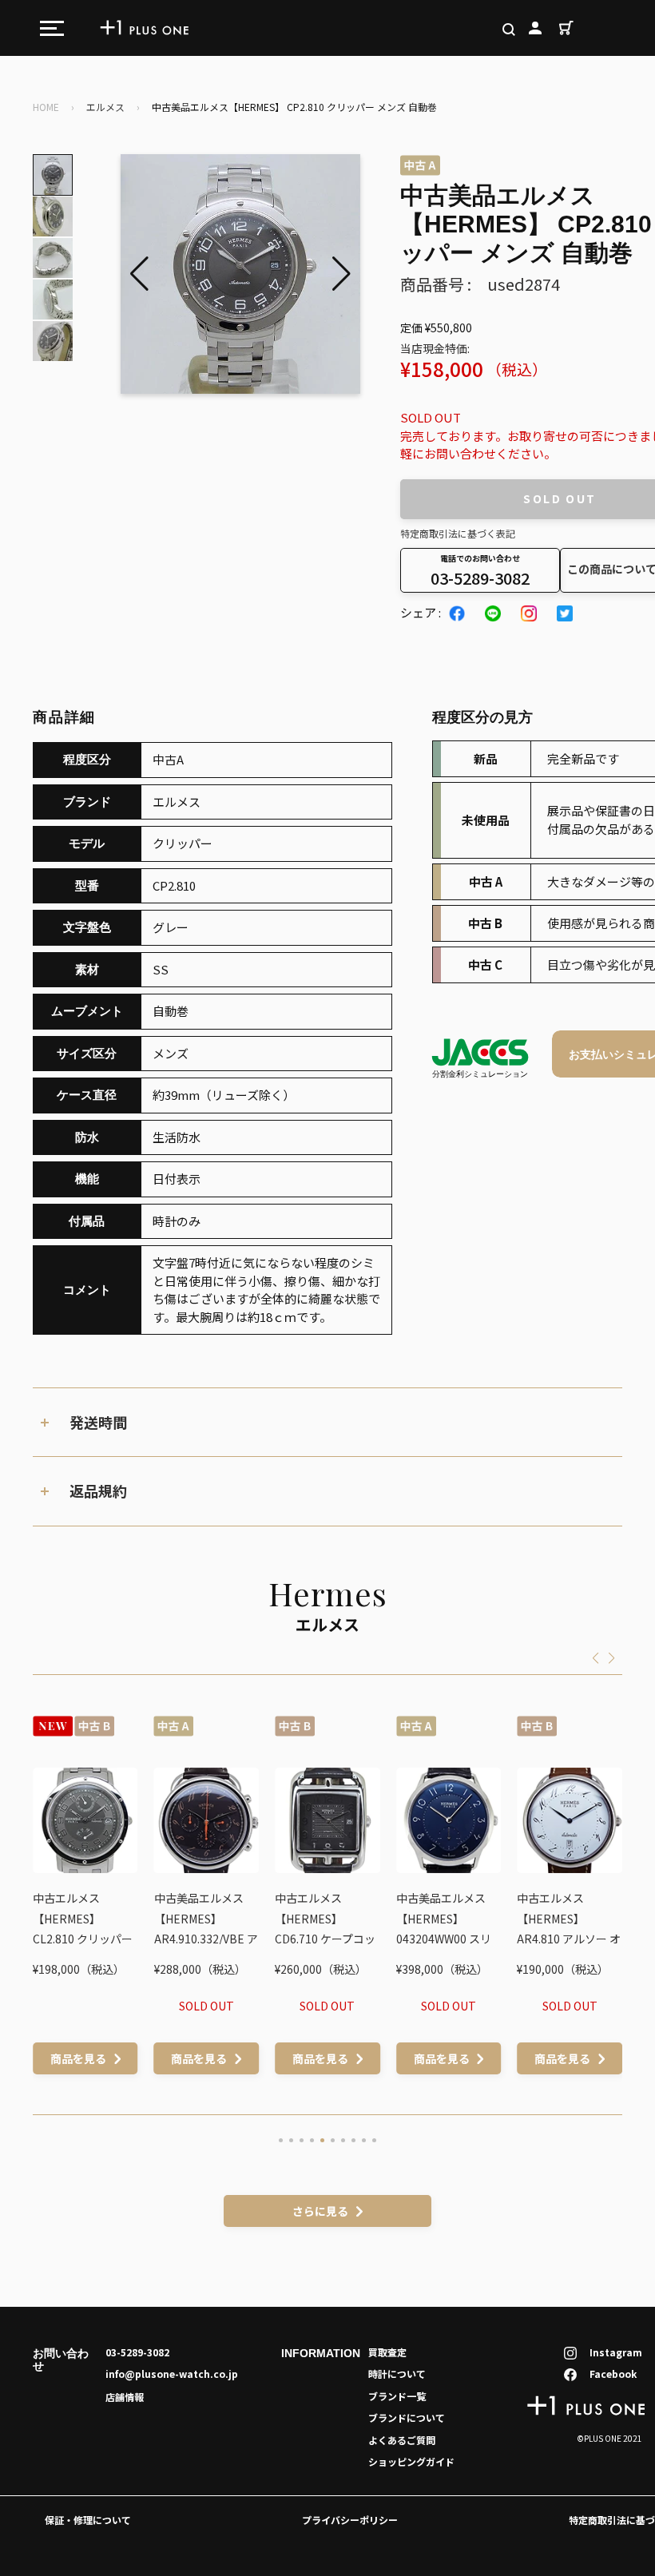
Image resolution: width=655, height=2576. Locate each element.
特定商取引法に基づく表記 (458, 533)
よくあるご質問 (402, 2440)
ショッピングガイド (411, 2461)
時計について (397, 2374)
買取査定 (387, 2352)
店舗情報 (125, 2397)
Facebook (613, 2374)
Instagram (616, 2352)
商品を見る (86, 2058)
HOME (46, 107)
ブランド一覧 (397, 2396)
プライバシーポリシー (350, 2520)
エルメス (105, 107)
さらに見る (320, 2211)
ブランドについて (407, 2417)
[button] (341, 274)
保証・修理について (88, 2520)
